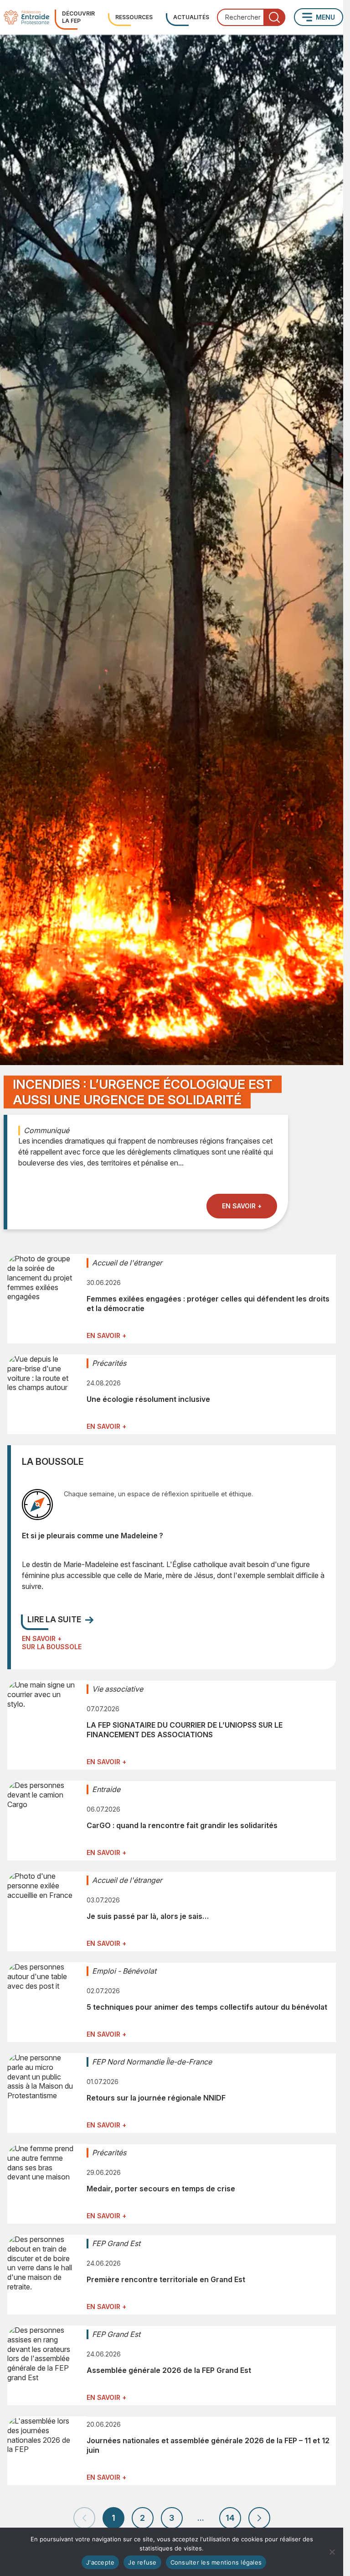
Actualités (191, 17)
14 (230, 2518)
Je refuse (142, 2562)
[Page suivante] (259, 2518)
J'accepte (100, 2562)
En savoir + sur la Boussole (52, 1643)
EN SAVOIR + (242, 1206)
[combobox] (251, 17)
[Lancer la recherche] (274, 17)
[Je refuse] (332, 2552)
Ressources (134, 17)
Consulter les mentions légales (216, 2562)
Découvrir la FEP (78, 17)
